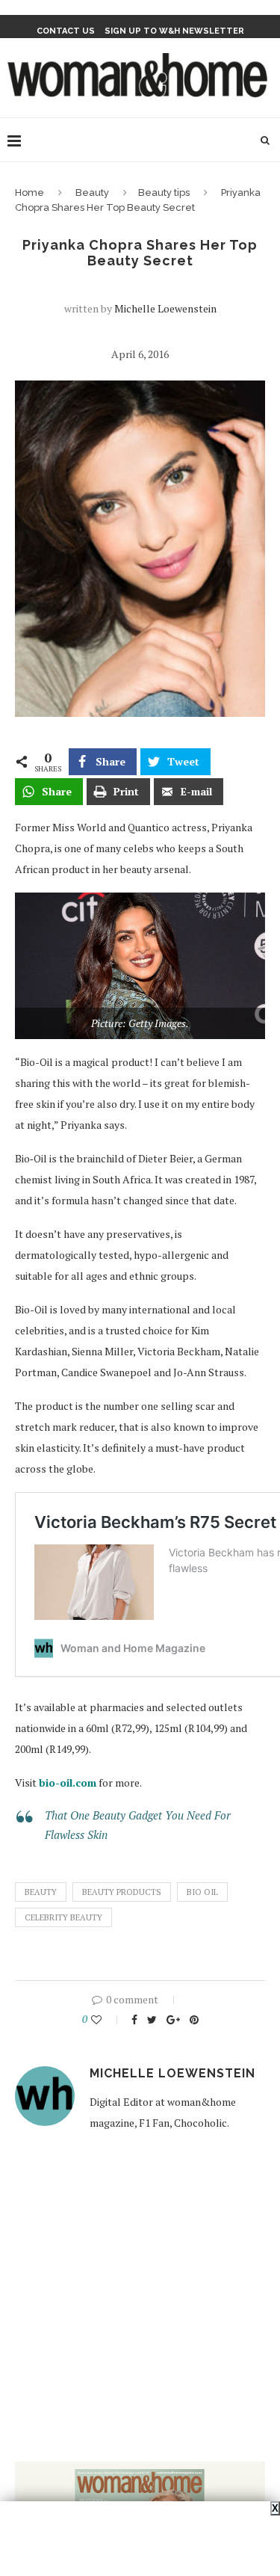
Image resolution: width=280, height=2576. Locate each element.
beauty (41, 1892)
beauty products (122, 1892)
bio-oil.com (68, 1782)
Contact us (66, 31)
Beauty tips (164, 192)
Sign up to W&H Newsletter (174, 31)
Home (29, 192)
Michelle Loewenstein (165, 308)
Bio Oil (202, 1892)
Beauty (92, 192)
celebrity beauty (63, 1917)
